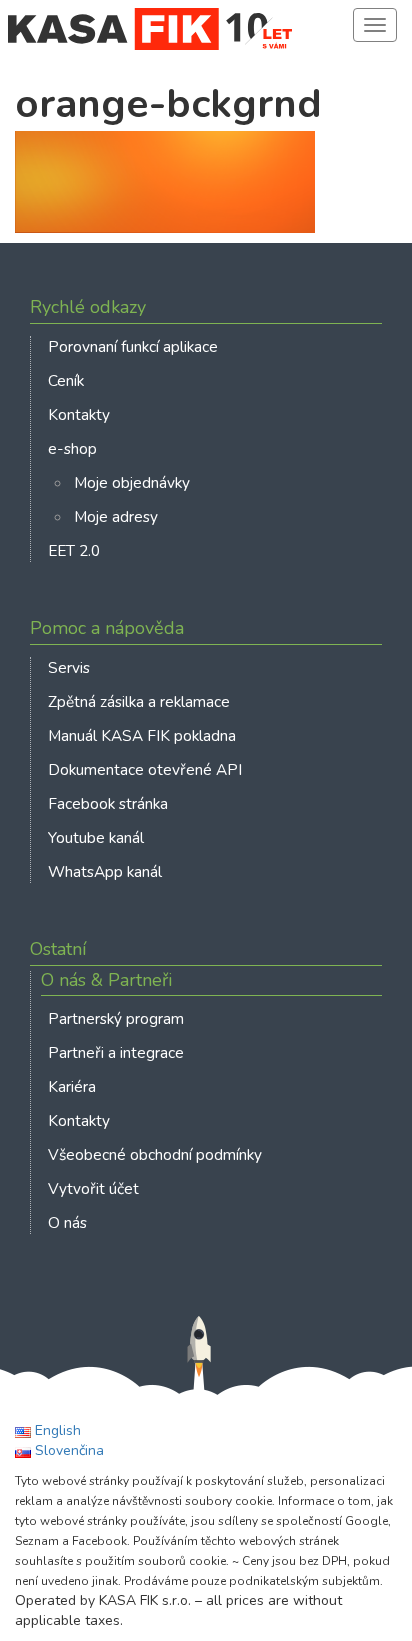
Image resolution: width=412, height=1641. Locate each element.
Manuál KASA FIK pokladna (142, 735)
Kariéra (72, 1086)
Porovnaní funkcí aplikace (133, 346)
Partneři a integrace (116, 1052)
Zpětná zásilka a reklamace (139, 701)
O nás (67, 1222)
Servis (69, 667)
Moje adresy (116, 516)
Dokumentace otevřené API (145, 769)
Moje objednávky (132, 482)
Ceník (66, 380)
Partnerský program (116, 1018)
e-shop (72, 448)
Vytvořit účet (93, 1188)
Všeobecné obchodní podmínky (155, 1154)
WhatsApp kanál (105, 871)
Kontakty (79, 414)
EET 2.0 (74, 550)
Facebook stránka (108, 803)
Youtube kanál (96, 837)
